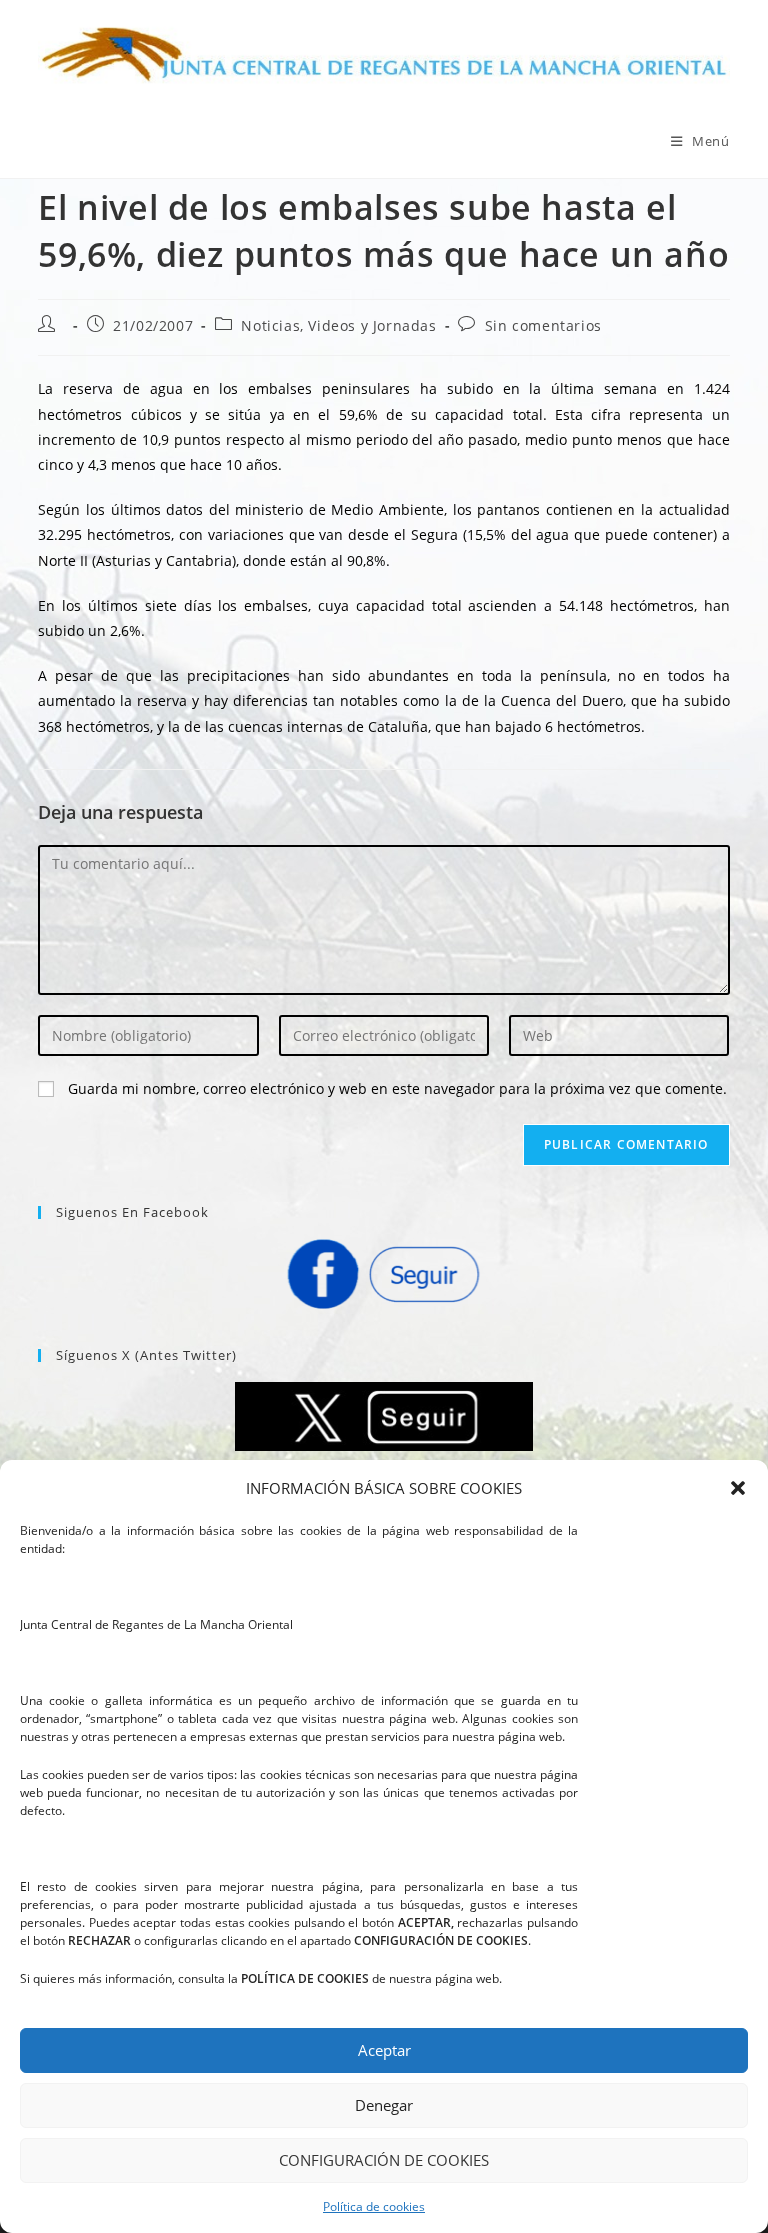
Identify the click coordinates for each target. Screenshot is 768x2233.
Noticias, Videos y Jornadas (338, 325)
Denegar (384, 2105)
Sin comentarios (543, 325)
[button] (738, 1488)
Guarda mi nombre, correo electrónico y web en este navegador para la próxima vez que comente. (397, 1088)
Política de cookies (374, 2206)
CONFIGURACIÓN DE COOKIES (384, 2160)
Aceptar (384, 2050)
